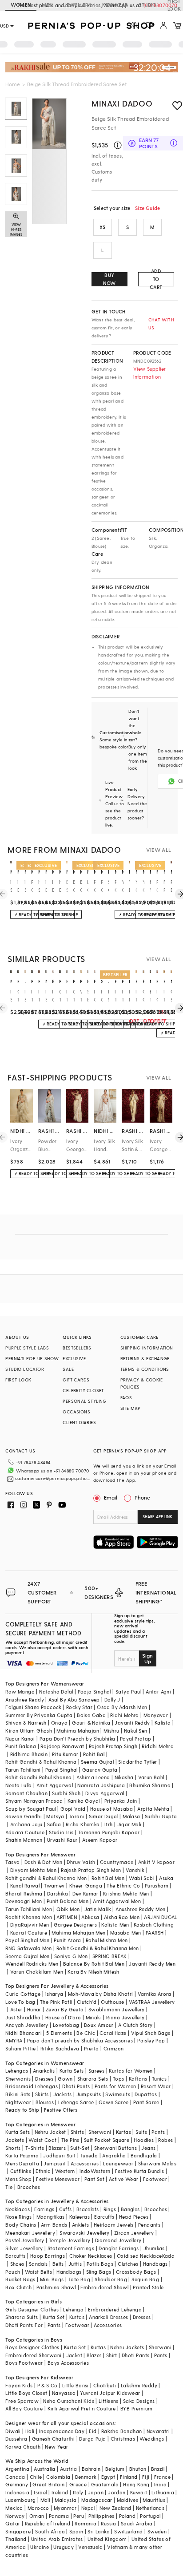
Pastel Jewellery (25, 2240)
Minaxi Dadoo (122, 103)
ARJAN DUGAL (160, 1917)
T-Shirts (35, 2148)
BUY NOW (109, 279)
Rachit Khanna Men (29, 1917)
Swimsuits (118, 2094)
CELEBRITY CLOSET (83, 1390)
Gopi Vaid (73, 1809)
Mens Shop (18, 2179)
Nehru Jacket (50, 2132)
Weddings (152, 2439)
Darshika (58, 1893)
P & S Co (48, 2385)
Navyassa (64, 2393)
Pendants (149, 2225)
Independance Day (62, 2431)
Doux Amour (99, 2025)
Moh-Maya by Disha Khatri (101, 1994)
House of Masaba (111, 1809)
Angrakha (114, 2155)
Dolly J (112, 1700)
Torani (76, 1816)
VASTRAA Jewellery (152, 2002)
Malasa (131, 1816)
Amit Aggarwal (55, 1785)
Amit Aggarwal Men (117, 1901)
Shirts (77, 2132)
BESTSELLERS (77, 1348)
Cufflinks (21, 2171)
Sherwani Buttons (115, 2148)
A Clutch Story (135, 2025)
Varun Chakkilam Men (37, 1972)
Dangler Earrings (119, 2248)
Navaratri (158, 2431)
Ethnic (43, 2171)
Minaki (94, 2017)
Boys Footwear (24, 2363)
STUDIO (147, 5)
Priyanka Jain (121, 1801)
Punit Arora (67, 1940)
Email (111, 1497)
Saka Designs (139, 2401)
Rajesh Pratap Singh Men (91, 1870)
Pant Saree (146, 2102)
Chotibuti (105, 2385)
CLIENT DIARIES (79, 1422)
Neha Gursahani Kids (69, 2401)
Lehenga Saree (76, 2102)
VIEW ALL (159, 850)
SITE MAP (131, 1408)
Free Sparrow (22, 2401)
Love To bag (20, 2002)
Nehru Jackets (127, 2347)
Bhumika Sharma (150, 1785)
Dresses (44, 2079)
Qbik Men (68, 1909)
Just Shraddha (23, 2017)
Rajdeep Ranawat (62, 1746)
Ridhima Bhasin (29, 1754)
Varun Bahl (151, 1777)
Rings (110, 2209)
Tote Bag (79, 2279)
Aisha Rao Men (122, 1917)
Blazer (94, 2355)
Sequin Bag (145, 2279)
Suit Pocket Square (107, 2140)
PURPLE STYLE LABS (27, 1348)
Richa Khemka (83, 1824)
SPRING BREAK (110, 1956)
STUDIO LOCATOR (25, 1369)
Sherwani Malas (157, 2163)
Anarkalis (44, 2071)
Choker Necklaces (91, 2256)
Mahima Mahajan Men (78, 1933)
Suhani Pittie (20, 2048)
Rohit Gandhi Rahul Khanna (38, 1777)
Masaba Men (126, 1933)
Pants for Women (115, 2086)
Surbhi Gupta (161, 1816)
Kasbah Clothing (154, 1925)
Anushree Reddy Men (140, 1909)
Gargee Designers (75, 1925)
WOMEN (21, 5)
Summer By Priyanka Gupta (39, 1715)
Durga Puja (92, 2439)
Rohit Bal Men (108, 1878)
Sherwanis (18, 2079)
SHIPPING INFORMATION (147, 1348)
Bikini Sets (18, 2094)
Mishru (111, 1731)
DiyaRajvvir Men (30, 1925)
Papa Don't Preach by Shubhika (78, 1739)
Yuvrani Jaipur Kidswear (110, 2393)
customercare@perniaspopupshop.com (53, 1478)
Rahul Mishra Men (107, 1940)
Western (65, 2171)
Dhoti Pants (76, 2086)
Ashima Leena (93, 1777)
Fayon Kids (19, 2385)
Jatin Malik (98, 1909)
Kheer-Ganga (86, 1886)
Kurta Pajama (22, 2155)
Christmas (123, 2439)
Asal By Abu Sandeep (74, 1700)
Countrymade (117, 1862)
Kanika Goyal (84, 1801)
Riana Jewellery (125, 2017)
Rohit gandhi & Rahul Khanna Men (46, 1878)
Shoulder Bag (111, 2279)
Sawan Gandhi (24, 1816)
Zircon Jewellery (134, 2233)
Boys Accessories (68, 2363)
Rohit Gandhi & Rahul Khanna (41, 1762)
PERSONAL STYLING (84, 1401)
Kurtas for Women (131, 2071)
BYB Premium (136, 2408)
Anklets (81, 2225)
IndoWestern (95, 2171)
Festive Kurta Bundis (140, 2171)
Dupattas (146, 2094)
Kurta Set (54, 2317)
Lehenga (73, 2309)
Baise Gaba (91, 1715)
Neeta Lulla (18, 1785)
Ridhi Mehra (124, 1715)
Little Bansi (76, 2385)
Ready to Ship (22, 2110)
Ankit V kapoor (157, 1862)
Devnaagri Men (24, 1901)
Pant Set (94, 2179)
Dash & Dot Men (44, 1862)
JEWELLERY (78, 5)
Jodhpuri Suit (59, 2155)
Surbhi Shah (66, 1793)
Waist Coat (42, 2140)
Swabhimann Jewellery (117, 2009)
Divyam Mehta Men (33, 1870)
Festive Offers (61, 2110)
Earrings (44, 2209)
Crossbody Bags (136, 2272)
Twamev (54, 1886)
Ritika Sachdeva (60, 2048)
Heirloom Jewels (114, 2225)
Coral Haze (113, 2033)
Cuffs (66, 2209)
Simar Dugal (103, 1816)
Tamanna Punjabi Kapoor (109, 1832)
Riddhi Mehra (158, 1746)
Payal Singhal (62, 1770)
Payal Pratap (136, 1739)
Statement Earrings (71, 2248)
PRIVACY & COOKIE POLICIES (141, 1383)
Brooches (29, 2187)
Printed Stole (148, 2287)
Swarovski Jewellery (85, 2233)
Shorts (13, 2148)
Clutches (128, 2264)
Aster (16, 2009)
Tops (119, 2079)
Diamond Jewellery (118, 2240)
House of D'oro (63, 2017)
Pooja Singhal (94, 1692)
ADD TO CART (156, 279)
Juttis (75, 2264)
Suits (141, 2132)
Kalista (163, 1723)
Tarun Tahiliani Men (29, 1909)
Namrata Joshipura (101, 1785)
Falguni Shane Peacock (33, 1707)
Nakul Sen (136, 1731)
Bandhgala (144, 2155)
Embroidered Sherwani (33, 2355)
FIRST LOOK (18, 1380)
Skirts (42, 2094)
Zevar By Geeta (65, 2009)
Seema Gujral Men (27, 1956)
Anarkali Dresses (108, 2317)
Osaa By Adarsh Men (122, 1707)
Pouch (13, 2272)
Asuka (166, 1878)
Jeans (148, 2148)
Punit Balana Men (68, 1901)
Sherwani (100, 2132)
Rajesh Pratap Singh (113, 1746)
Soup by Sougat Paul (31, 1809)
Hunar (34, 2009)
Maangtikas (51, 2217)
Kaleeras (80, 2217)
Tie (9, 2187)
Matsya (55, 1816)
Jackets (63, 2094)
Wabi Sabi (142, 1878)
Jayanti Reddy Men (152, 1964)
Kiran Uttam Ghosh (29, 1731)
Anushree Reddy (25, 1700)
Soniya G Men (71, 1956)
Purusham (157, 1886)
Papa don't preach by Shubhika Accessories (80, 2040)
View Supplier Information (150, 373)
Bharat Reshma (24, 1893)
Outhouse (112, 2002)
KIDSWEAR (115, 5)
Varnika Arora (155, 1994)
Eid (93, 2431)
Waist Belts (38, 2272)
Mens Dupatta (22, 2163)
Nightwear (18, 2102)
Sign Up (147, 1658)
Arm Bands (54, 2225)
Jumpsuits (89, 2094)
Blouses (45, 2102)
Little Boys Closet (26, 2393)
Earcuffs (104, 2217)
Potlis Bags (100, 2264)
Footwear (155, 2179)
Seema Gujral (97, 1762)
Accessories (85, 2163)
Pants (158, 2132)
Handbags (155, 2264)
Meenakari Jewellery (30, 2233)
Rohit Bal (94, 1754)
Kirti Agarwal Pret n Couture (82, 2408)
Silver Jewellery (24, 2248)
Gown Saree (114, 2102)
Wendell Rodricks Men (32, 1964)
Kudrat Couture (29, 1933)
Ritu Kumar (65, 1754)
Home (13, 84)
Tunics (159, 2079)
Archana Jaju (26, 1824)
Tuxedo (89, 2155)
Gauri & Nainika (91, 1723)
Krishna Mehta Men (126, 1893)
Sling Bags (99, 2272)
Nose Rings (18, 2217)
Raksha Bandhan (122, 2431)
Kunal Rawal (25, 1886)
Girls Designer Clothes (32, 2309)
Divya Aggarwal (105, 1793)
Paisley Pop (151, 2040)
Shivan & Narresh (26, 1723)
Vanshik (135, 1870)
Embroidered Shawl (104, 2287)
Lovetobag (66, 2025)
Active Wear (123, 2179)
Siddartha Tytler (137, 1762)
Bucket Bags (20, 2279)
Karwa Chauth (23, 2447)
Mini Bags (52, 2279)
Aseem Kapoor (100, 1840)
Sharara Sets (93, 2079)
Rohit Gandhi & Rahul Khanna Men (97, 1948)
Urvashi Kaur (62, 1840)
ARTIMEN (67, 1917)
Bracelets (88, 2209)
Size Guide (147, 208)
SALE (68, 1369)
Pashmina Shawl (56, 2287)
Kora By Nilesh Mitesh (93, 1972)
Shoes (17, 2264)
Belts (58, 2264)
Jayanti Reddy (132, 1723)
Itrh (109, 1824)
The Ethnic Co (123, 1886)
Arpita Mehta (153, 1809)
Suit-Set (80, 2148)
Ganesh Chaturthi (53, 2439)
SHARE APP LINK (157, 1517)
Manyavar (156, 1715)
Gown (65, 2079)
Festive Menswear (58, 2179)
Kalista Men (115, 1925)
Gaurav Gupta (100, 1770)
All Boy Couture (24, 2408)
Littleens (109, 2401)
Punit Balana (21, 1746)
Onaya (59, 1723)
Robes (165, 2140)
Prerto (91, 2048)
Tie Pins (70, 2140)
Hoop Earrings (48, 2256)
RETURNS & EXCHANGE (145, 1358)
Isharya (54, 1994)
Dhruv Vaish (81, 1862)
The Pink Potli (56, 2002)
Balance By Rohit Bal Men (94, 1964)
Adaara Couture (25, 1832)
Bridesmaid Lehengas (32, 2086)
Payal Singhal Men (27, 1940)
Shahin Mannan (24, 1840)
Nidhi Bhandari (24, 2033)
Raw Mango (20, 1692)
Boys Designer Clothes (32, 2347)
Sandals (38, 2264)
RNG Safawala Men (28, 1948)
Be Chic (86, 2033)
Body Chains (21, 2225)
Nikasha (124, 1777)
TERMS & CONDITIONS (145, 1369)
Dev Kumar (86, 1893)
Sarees (96, 2071)
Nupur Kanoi (20, 1739)
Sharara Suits (22, 2317)
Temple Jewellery (70, 2240)
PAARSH (155, 1933)
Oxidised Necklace (139, 2256)
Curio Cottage (23, 1994)
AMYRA (14, 2040)
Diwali (13, 2431)
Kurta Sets (72, 2071)
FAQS (126, 1397)
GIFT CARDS (76, 1380)
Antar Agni (158, 1692)
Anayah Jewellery (27, 2025)
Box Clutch (18, 2287)
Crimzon (114, 2048)
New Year (56, 2447)
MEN (47, 5)
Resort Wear (156, 2086)
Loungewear (118, 2163)
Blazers (57, 2148)
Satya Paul (128, 1692)
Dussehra (16, 2439)
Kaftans (138, 2079)
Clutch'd (87, 2002)
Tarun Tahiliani (23, 1770)
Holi (30, 2431)
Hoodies (144, 2140)
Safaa (54, 1824)
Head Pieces (134, 2217)
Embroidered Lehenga (115, 2309)
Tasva (12, 1862)
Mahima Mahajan (78, 1731)
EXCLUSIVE (74, 1358)
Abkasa (90, 1917)
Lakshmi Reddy (139, 2385)
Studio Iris (61, 1832)
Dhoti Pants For (24, 2325)
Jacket (74, 2355)
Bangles (130, 2209)
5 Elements (59, 2033)
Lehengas (17, 2071)
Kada (169, 2256)
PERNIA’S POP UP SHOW (32, 1358)
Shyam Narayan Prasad (34, 1801)
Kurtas (123, 2132)
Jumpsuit (55, 2163)
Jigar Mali (129, 1824)
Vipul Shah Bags (151, 2033)
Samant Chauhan (26, 1793)
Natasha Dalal (56, 1692)
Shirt (112, 2355)
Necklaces (18, 2209)
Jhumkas (154, 2248)
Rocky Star (79, 1707)
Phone (142, 1497)
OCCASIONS (76, 1412)
